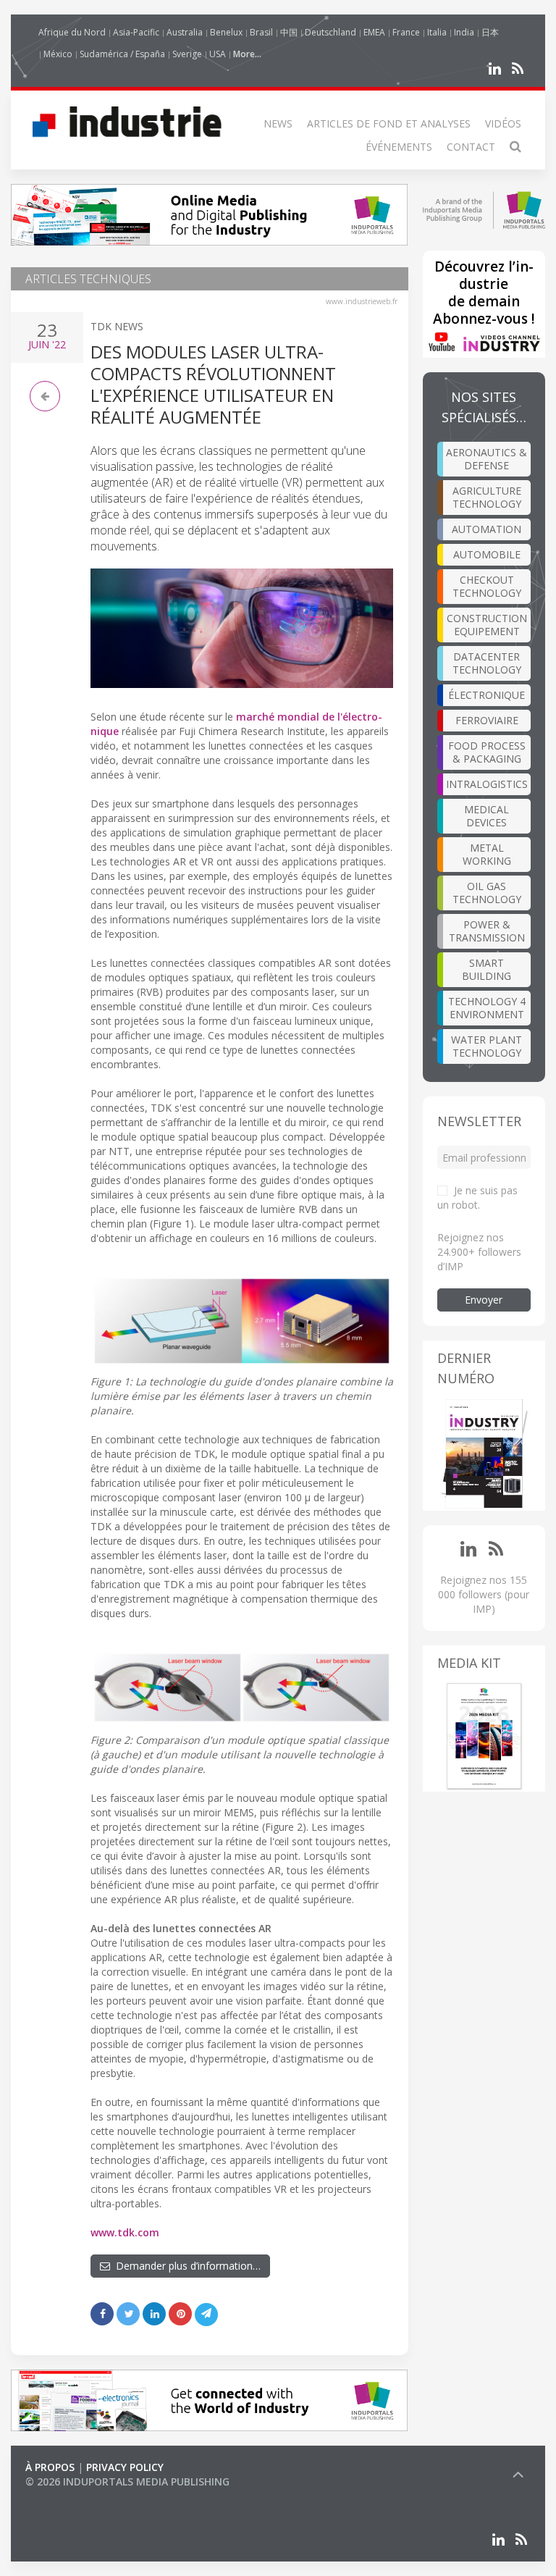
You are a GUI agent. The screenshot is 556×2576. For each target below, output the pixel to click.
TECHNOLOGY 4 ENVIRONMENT (487, 1008)
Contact (471, 147)
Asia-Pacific (136, 32)
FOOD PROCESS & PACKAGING (487, 752)
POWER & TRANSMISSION (487, 931)
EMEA (374, 32)
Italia (437, 32)
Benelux (226, 32)
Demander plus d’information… (185, 2266)
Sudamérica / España (122, 54)
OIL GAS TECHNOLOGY (487, 893)
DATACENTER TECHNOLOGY (487, 663)
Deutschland (330, 32)
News (278, 123)
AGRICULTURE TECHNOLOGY (487, 497)
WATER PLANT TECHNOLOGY (486, 1046)
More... (247, 54)
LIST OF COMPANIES (75, 2496)
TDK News (117, 326)
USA (218, 54)
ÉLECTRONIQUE (486, 695)
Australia (185, 32)
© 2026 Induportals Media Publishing (127, 2481)
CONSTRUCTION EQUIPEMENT (487, 625)
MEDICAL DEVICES (486, 816)
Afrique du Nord (72, 32)
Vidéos (503, 123)
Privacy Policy (125, 2467)
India (464, 32)
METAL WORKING (487, 854)
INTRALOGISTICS (487, 784)
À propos (50, 2467)
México (58, 54)
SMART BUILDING (486, 969)
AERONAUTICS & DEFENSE (486, 459)
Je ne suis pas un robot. (477, 1197)
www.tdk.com (125, 2232)
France (406, 32)
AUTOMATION (486, 529)
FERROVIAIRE (487, 720)
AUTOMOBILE (487, 554)
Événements (399, 147)
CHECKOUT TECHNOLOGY (487, 586)
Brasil (261, 32)
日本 (490, 32)
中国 (289, 32)
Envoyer (484, 1300)
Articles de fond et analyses (389, 123)
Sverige (187, 54)
